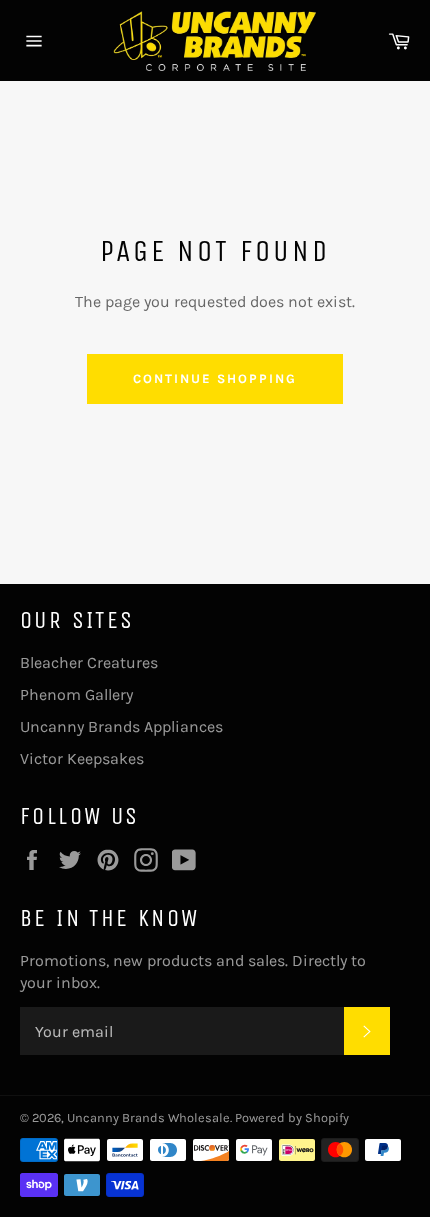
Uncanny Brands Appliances (121, 726)
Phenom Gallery (76, 694)
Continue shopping (214, 378)
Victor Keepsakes (82, 758)
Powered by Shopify (292, 1117)
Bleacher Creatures (89, 662)
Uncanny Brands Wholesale (148, 1117)
